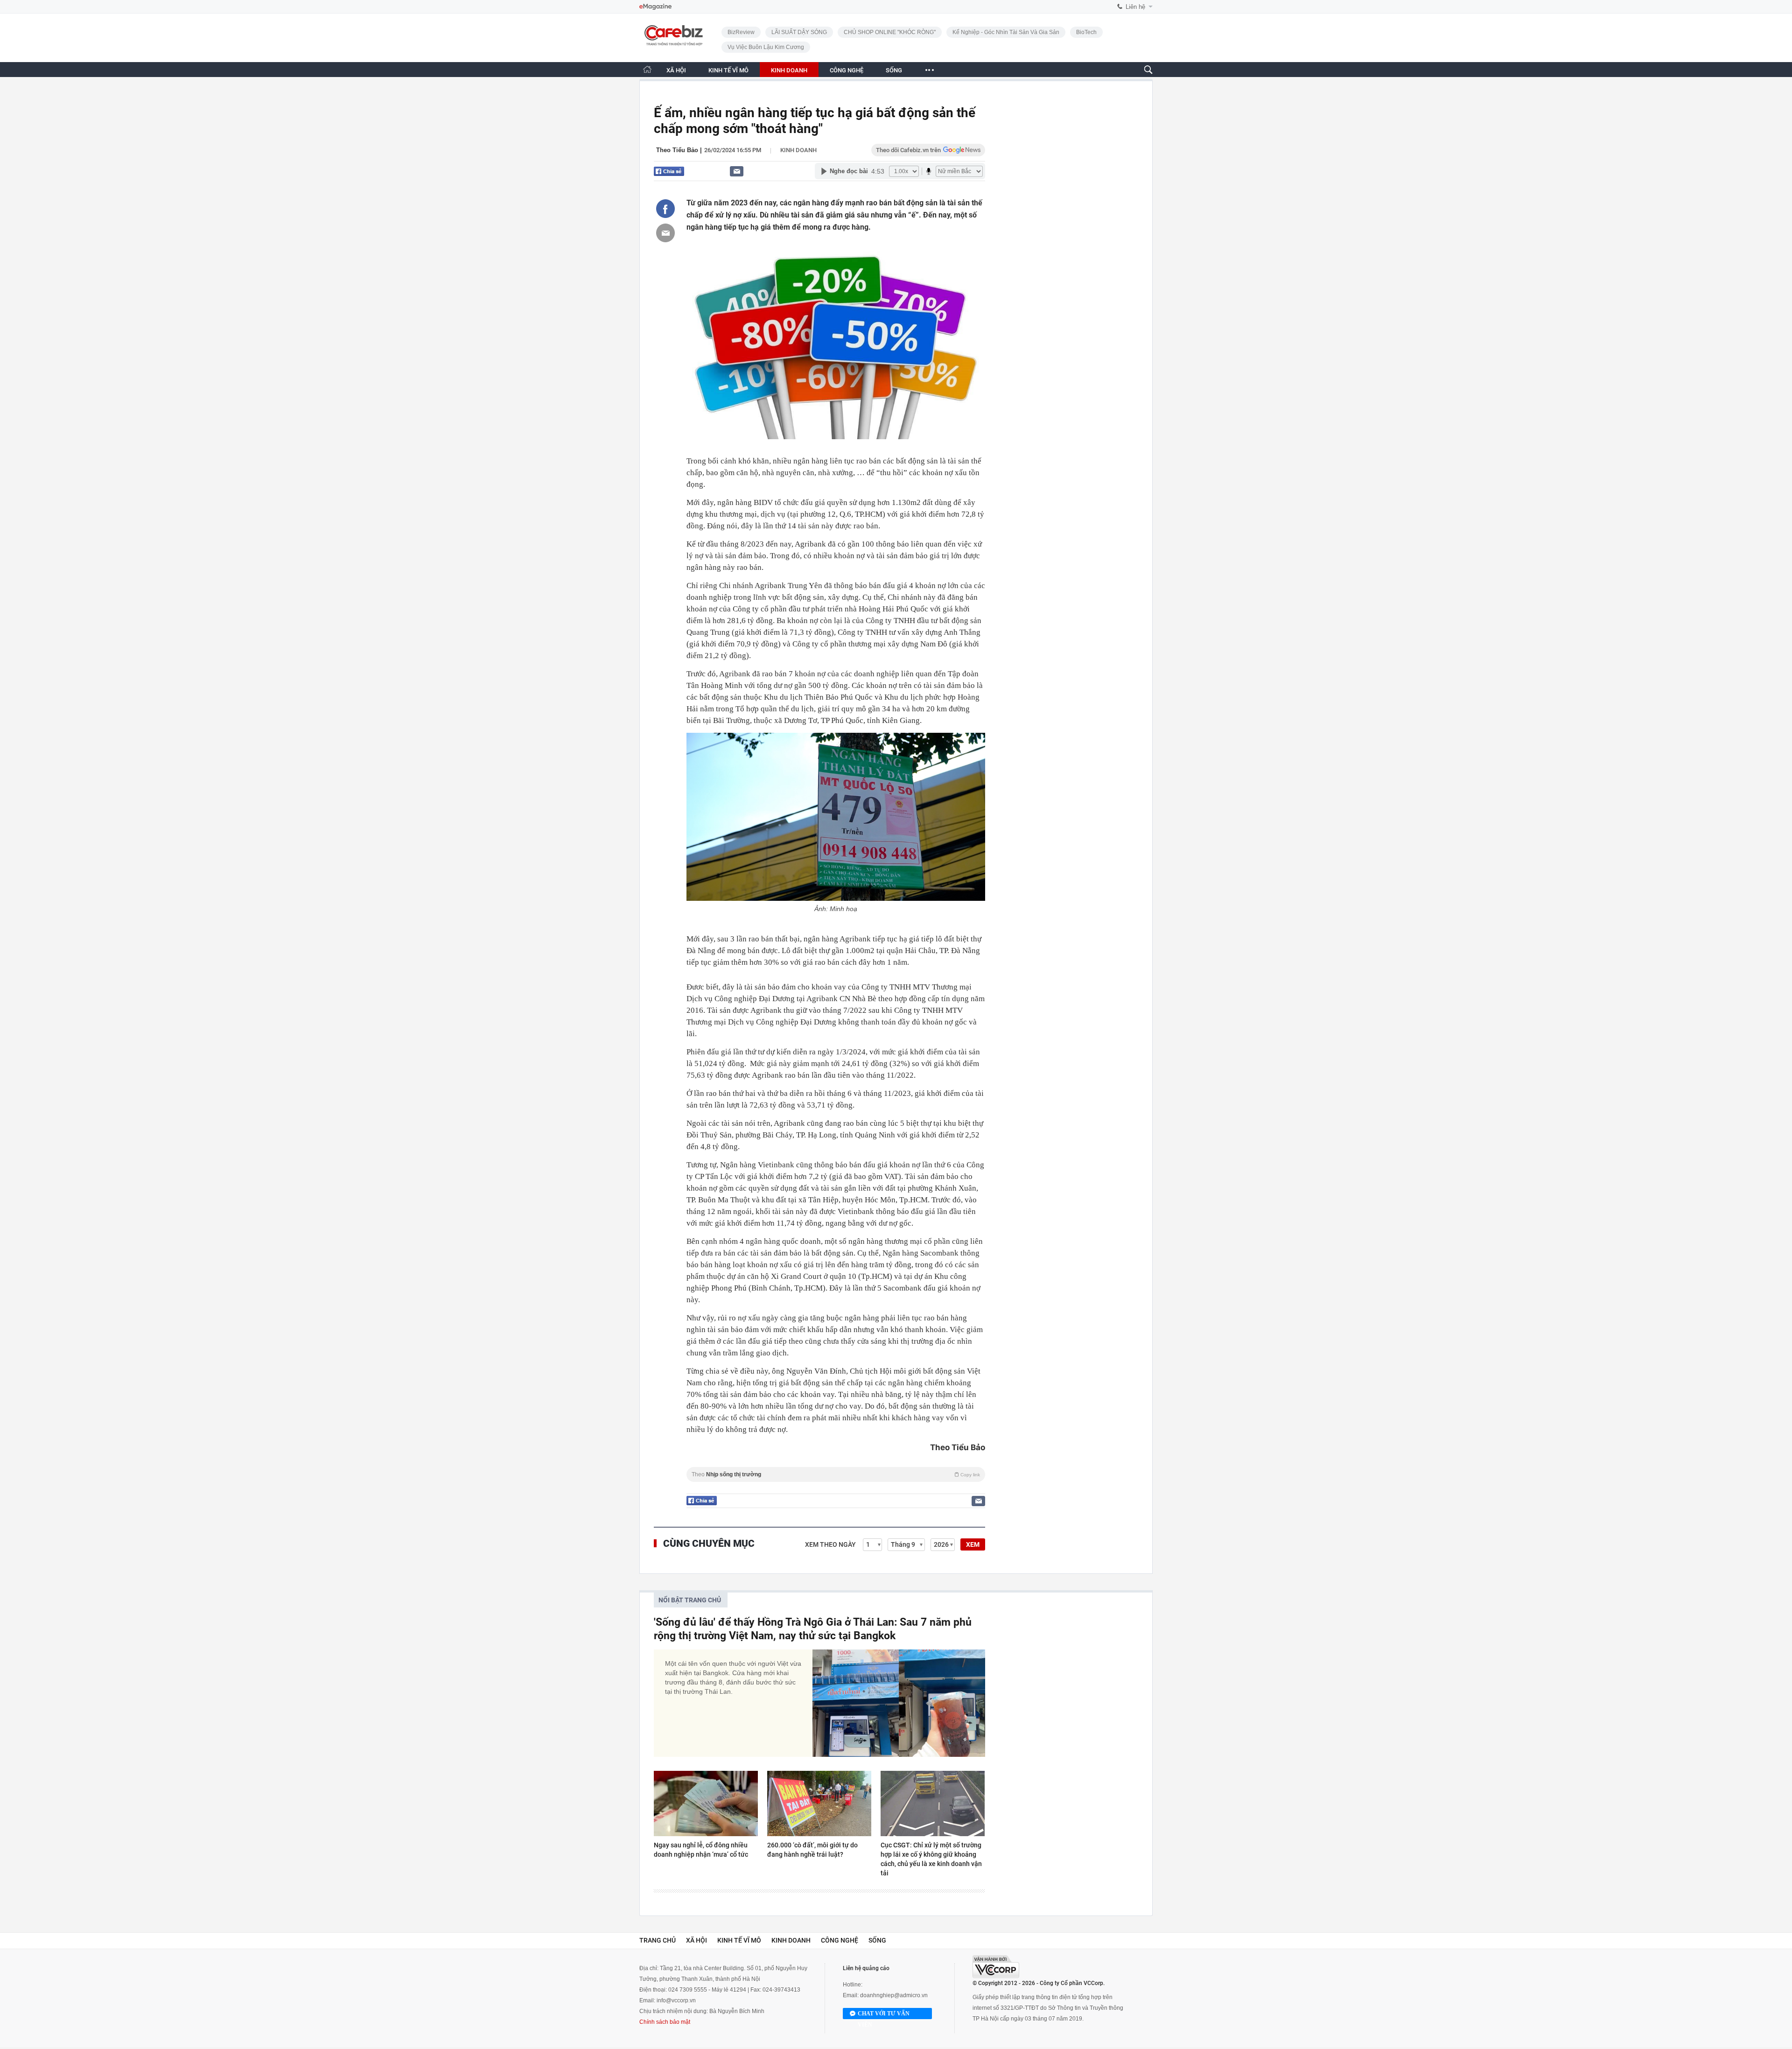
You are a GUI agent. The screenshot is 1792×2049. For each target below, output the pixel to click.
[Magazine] (655, 7)
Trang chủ (658, 1940)
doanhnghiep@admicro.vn (894, 1995)
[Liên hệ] (737, 171)
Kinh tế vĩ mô (739, 1940)
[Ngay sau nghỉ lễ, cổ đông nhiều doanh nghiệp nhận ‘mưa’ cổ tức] (706, 1803)
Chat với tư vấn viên (884, 2015)
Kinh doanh (798, 150)
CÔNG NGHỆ (847, 70)
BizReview (741, 32)
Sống (877, 1940)
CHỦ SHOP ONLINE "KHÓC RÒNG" (890, 32)
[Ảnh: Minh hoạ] (836, 817)
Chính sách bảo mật (665, 2022)
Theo (836, 1474)
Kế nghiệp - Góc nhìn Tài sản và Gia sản (1006, 32)
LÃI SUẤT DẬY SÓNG (799, 32)
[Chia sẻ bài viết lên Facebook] (665, 209)
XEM (973, 1544)
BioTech (1086, 32)
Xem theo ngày (830, 1544)
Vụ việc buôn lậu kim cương (766, 47)
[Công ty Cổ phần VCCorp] (996, 1967)
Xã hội (696, 1940)
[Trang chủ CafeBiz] (647, 69)
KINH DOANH (789, 70)
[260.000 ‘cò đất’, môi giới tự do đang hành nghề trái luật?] (819, 1803)
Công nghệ (840, 1940)
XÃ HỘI (676, 70)
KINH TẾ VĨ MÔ (728, 70)
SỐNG (894, 70)
